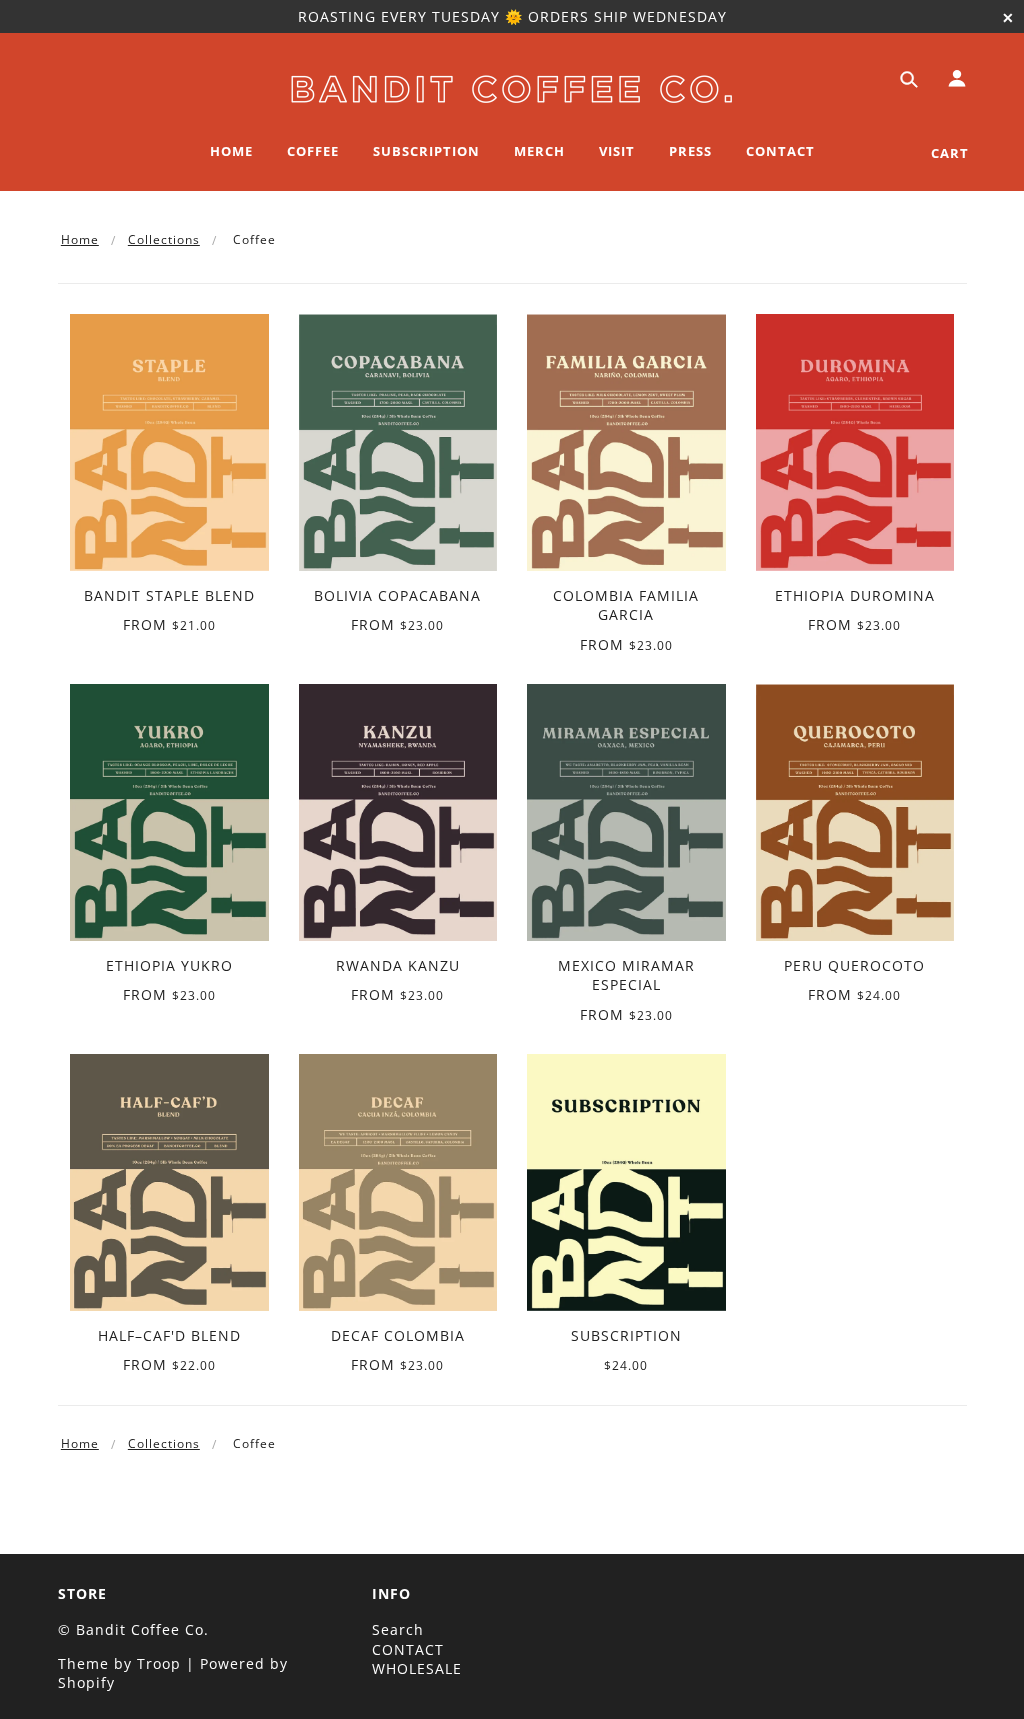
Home (80, 239)
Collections (164, 239)
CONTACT (408, 1649)
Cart (950, 153)
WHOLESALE (417, 1668)
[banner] (512, 85)
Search (398, 1629)
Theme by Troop (119, 1663)
